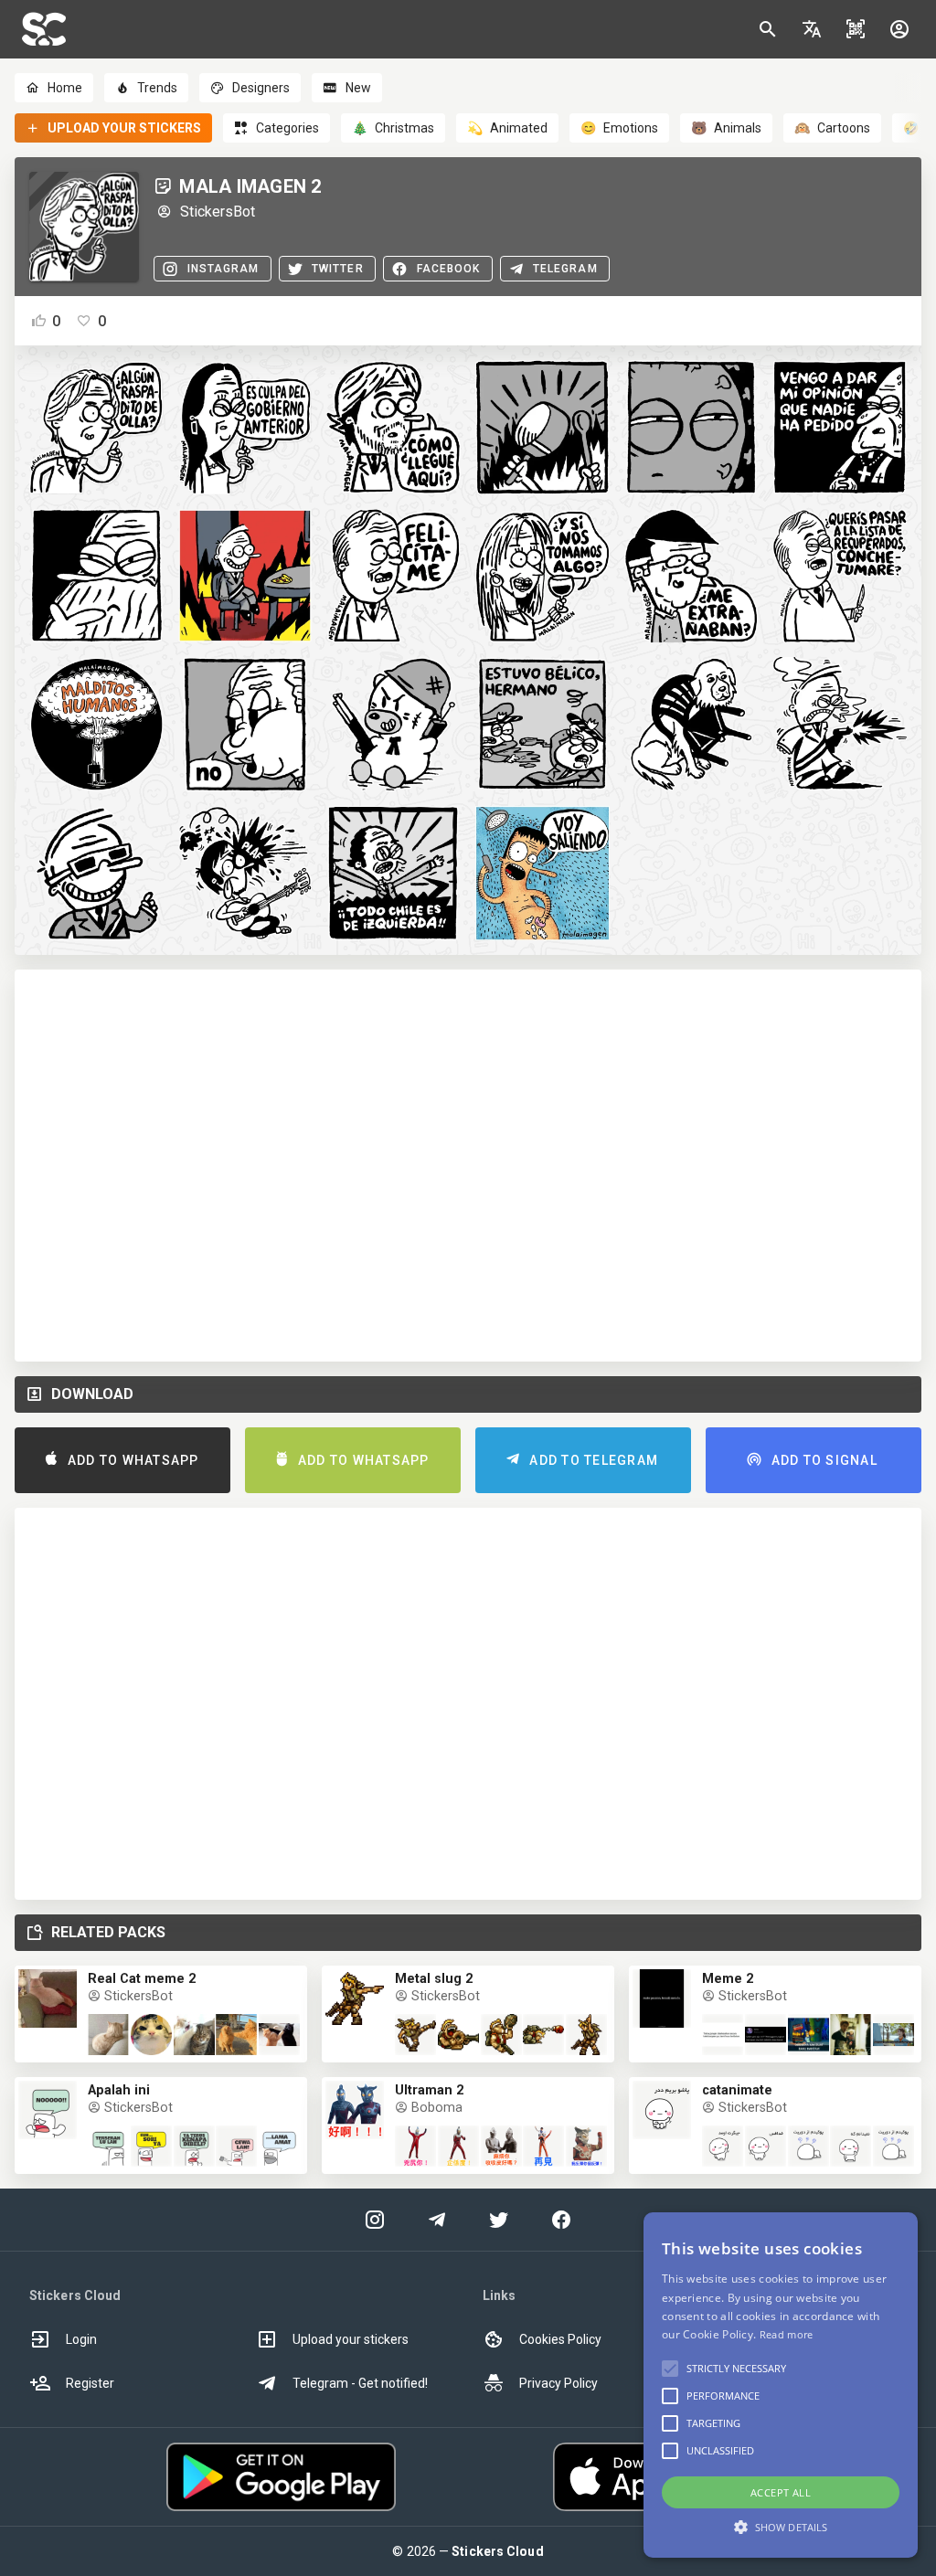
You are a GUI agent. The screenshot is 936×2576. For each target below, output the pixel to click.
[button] (812, 29)
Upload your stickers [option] (351, 2339)
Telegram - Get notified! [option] (360, 2383)
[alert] (781, 2385)
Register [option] (90, 2383)
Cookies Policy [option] (560, 2339)
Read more (787, 2334)
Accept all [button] (781, 2492)
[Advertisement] (468, 1166)
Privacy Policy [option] (558, 2383)
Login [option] (81, 2339)
